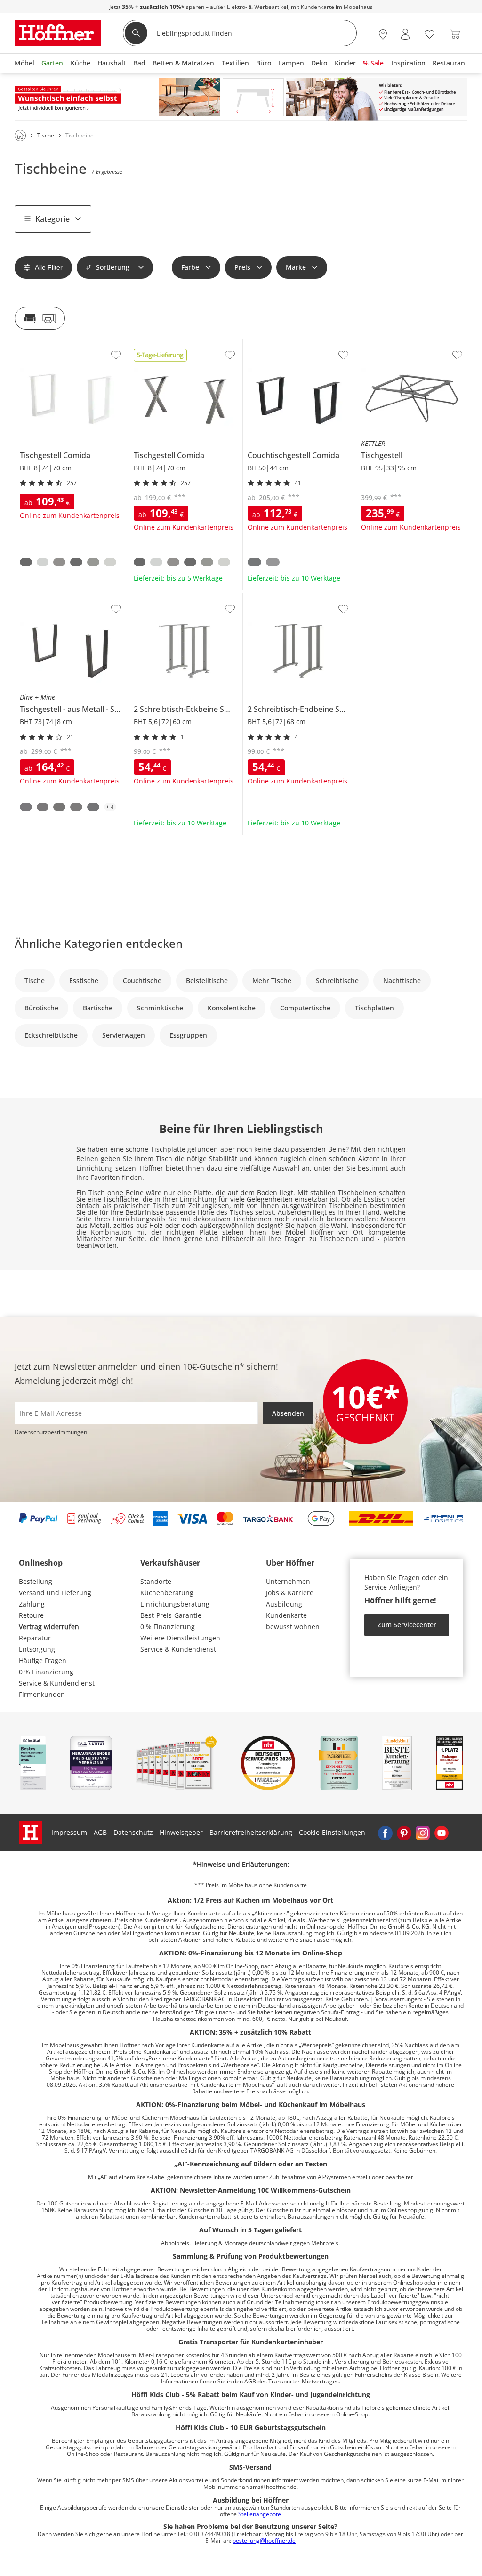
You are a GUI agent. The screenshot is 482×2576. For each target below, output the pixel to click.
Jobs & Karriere (290, 1593)
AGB (100, 1832)
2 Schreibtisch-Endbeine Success (295, 597)
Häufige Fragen (43, 1660)
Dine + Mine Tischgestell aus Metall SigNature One (70, 600)
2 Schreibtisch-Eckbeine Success (180, 597)
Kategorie (52, 219)
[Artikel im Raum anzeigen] (40, 318)
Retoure (31, 1615)
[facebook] (385, 1833)
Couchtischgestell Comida (284, 343)
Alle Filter (49, 267)
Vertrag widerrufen (49, 1627)
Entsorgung (37, 1649)
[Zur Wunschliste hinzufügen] (116, 355)
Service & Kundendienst (57, 1683)
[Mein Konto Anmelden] (405, 34)
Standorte (156, 1581)
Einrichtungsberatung (175, 1604)
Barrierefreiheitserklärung (251, 1832)
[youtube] (442, 1833)
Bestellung (36, 1581)
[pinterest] (404, 1833)
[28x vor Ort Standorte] (383, 34)
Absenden (288, 1413)
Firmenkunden (42, 1694)
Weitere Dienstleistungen (180, 1638)
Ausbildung (284, 1604)
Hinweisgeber (181, 1832)
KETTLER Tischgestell (389, 343)
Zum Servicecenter (407, 1625)
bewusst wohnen (293, 1627)
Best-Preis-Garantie (171, 1615)
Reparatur (35, 1638)
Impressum (69, 1832)
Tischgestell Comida (47, 343)
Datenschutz (133, 1832)
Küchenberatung (167, 1593)
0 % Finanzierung (46, 1672)
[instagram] (423, 1833)
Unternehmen (288, 1581)
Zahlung (32, 1604)
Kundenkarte (286, 1615)
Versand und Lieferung (55, 1593)
